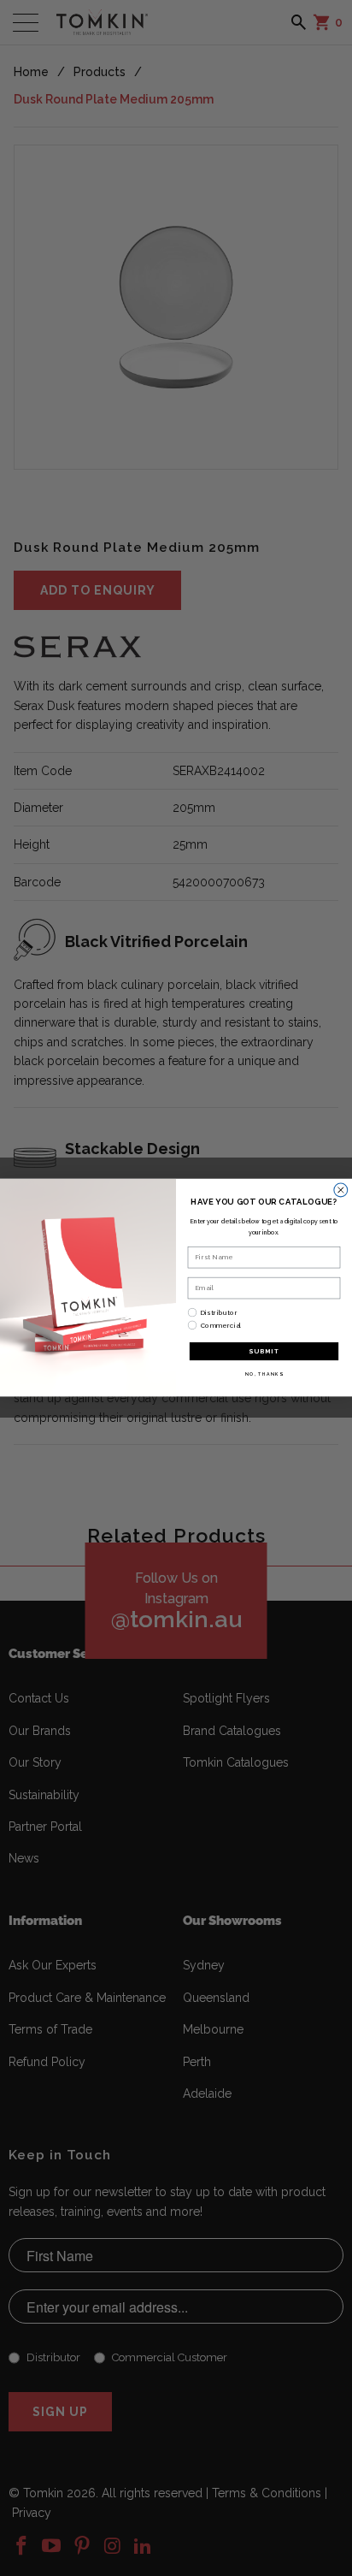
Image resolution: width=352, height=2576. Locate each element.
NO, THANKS (264, 1374)
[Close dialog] (341, 1190)
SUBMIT (264, 1352)
